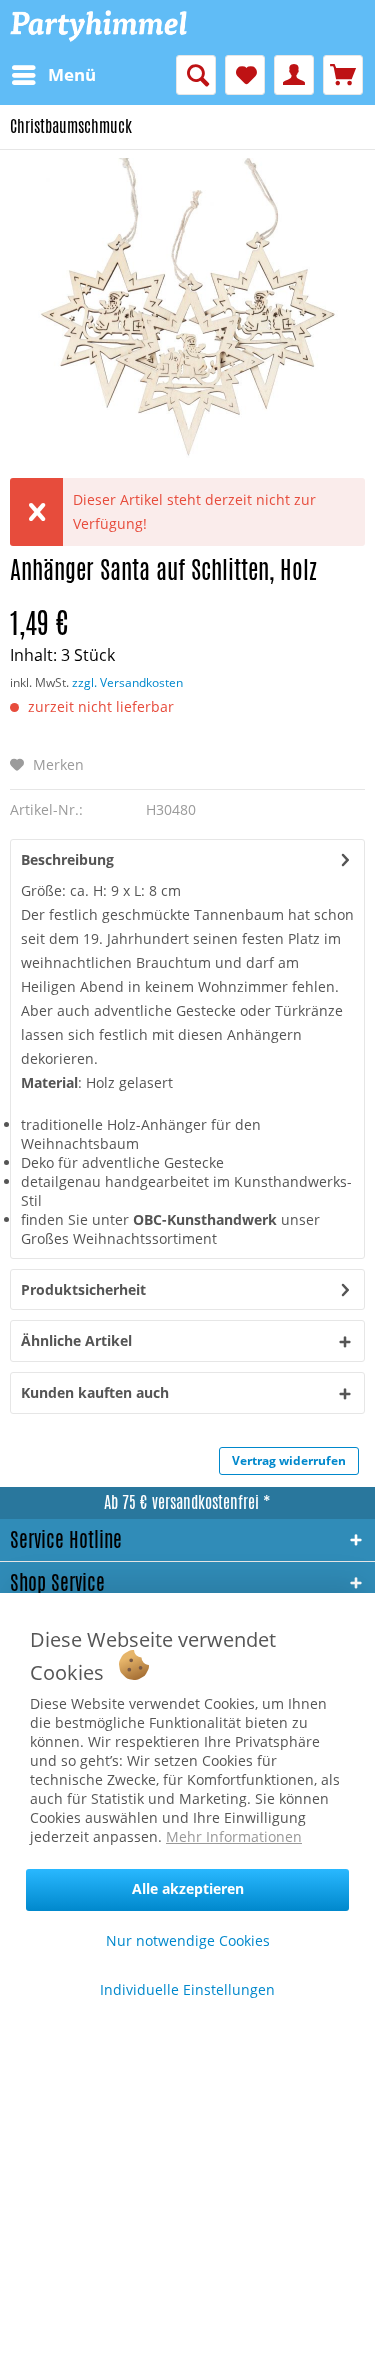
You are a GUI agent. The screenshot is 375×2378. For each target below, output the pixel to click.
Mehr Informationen (234, 1836)
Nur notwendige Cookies (188, 1940)
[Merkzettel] (245, 75)
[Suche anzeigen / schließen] (196, 75)
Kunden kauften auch (95, 1392)
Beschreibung (67, 859)
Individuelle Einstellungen (187, 1989)
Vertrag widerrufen (289, 1460)
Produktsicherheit (83, 1289)
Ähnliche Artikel (76, 1340)
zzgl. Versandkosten (127, 682)
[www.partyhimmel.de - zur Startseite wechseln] (99, 27)
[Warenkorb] (343, 75)
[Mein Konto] (294, 75)
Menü (72, 74)
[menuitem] (53, 75)
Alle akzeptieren (188, 1888)
